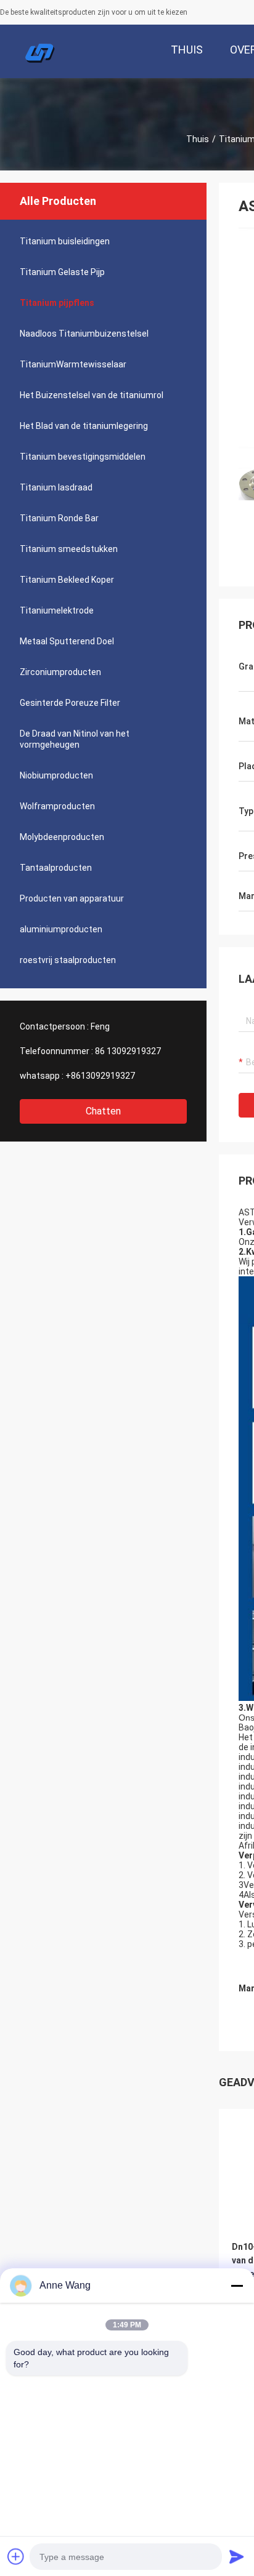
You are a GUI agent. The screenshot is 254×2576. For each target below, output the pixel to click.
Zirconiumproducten (60, 672)
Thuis (198, 139)
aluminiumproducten (61, 929)
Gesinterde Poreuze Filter (70, 703)
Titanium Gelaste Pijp (62, 272)
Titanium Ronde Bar (59, 518)
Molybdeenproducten (62, 837)
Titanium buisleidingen (65, 241)
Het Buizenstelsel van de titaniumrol (92, 395)
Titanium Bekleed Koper (67, 580)
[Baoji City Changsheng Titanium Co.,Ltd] (40, 52)
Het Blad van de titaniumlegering (84, 426)
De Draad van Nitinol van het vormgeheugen (75, 739)
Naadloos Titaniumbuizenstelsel (84, 334)
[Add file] (16, 2556)
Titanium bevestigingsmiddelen (83, 457)
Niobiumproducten (56, 775)
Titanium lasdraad (56, 487)
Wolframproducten (57, 806)
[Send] (237, 2556)
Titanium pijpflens (57, 303)
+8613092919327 (100, 1076)
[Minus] (237, 2286)
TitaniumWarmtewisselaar (73, 364)
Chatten (103, 1111)
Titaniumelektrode (57, 610)
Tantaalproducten (56, 868)
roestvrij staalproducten (68, 960)
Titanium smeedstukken (69, 549)
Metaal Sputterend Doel (67, 641)
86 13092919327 (128, 1051)
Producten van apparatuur (72, 898)
